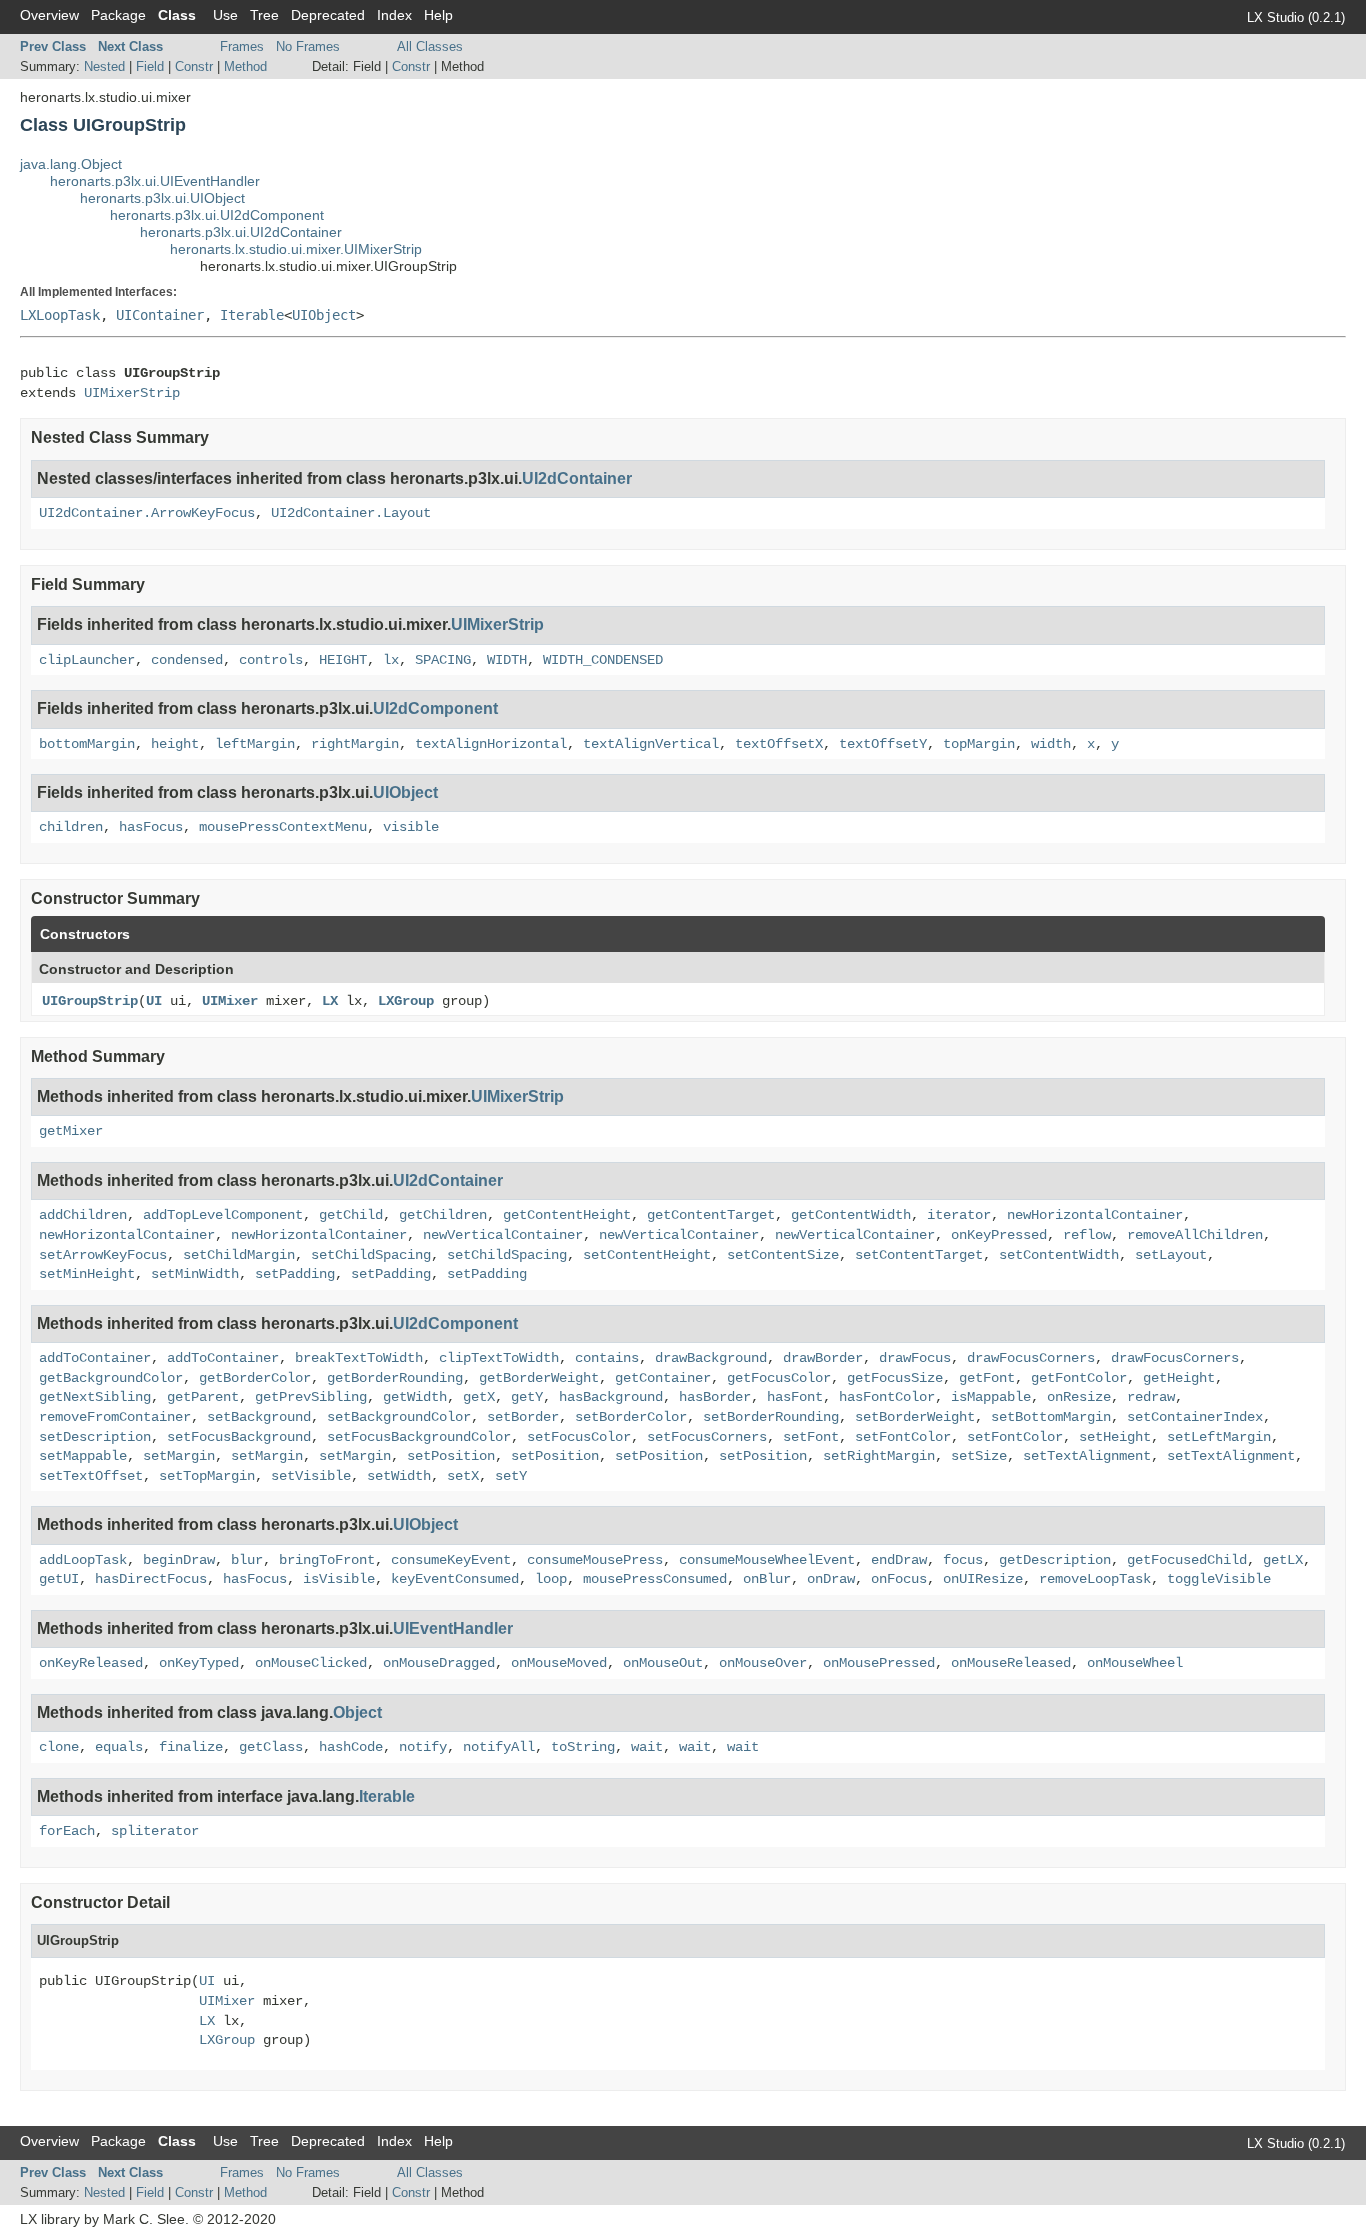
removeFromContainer (115, 1417)
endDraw (899, 1560)
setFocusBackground (239, 1437)
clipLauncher (87, 660)
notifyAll (499, 1747)
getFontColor (1079, 1378)
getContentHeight (567, 1215)
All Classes (430, 46)
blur (247, 1560)
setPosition (451, 1456)
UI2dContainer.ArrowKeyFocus (147, 513)
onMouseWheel (1135, 1663)
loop (551, 1579)
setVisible (311, 1476)
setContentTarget (919, 1255)
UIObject (324, 315)
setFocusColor (579, 1437)
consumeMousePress (595, 1560)
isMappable (991, 1397)
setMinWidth (195, 1274)
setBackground (259, 1417)
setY (511, 1476)
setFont (811, 1437)
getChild (351, 1215)
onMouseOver (763, 1663)
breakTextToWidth (359, 1358)
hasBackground (611, 1397)
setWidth (399, 1476)
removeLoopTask (1095, 1579)
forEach (67, 1831)
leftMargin (255, 744)
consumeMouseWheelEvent (767, 1560)
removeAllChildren (1195, 1235)
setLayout (1171, 1255)
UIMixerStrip (132, 393)
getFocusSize (895, 1378)
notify (423, 1747)
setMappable (83, 1456)
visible (411, 827)
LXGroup (406, 1001)
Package (118, 15)
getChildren (443, 1215)
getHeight (1179, 1378)
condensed (187, 660)
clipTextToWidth (499, 1358)
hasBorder (715, 1397)
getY (527, 1397)
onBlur (767, 1579)
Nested (104, 66)
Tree (264, 15)
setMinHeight (87, 1274)
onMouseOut (663, 1663)
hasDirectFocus (151, 1579)
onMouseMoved (559, 1663)
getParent (203, 1397)
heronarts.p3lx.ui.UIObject (162, 198)
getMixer (71, 1131)
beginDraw (179, 1560)
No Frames (308, 46)
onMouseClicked (311, 1663)
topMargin (979, 744)
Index (394, 15)
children (71, 827)
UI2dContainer (577, 478)
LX (330, 1001)
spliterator (155, 1831)
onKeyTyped (199, 1663)
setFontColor (903, 1437)
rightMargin (355, 744)
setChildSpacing (371, 1255)
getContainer (663, 1378)
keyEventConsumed (455, 1579)
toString (583, 1747)
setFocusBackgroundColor (419, 1437)
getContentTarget (711, 1215)
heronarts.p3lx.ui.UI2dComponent (217, 215)
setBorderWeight (915, 1417)
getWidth (415, 1397)
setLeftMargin (1219, 1437)
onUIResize (983, 1579)
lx (391, 660)
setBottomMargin (1051, 1417)
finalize (191, 1747)
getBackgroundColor (111, 1378)
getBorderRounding (395, 1378)
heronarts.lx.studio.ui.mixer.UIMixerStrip (296, 249)
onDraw (831, 1579)
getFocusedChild (1187, 1560)
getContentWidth (851, 1215)
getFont (987, 1378)
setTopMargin (207, 1476)
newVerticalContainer (503, 1235)
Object (357, 1712)
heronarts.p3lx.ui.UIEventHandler (155, 181)
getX (479, 1397)
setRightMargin (879, 1456)
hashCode (351, 1747)
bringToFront (327, 1560)
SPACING (443, 660)
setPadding (295, 1274)
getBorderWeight (539, 1378)
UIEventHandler (453, 1628)
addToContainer (95, 1358)
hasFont (795, 1397)
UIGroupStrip (90, 1001)
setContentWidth (1059, 1255)
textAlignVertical (651, 744)
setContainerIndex (1195, 1417)
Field (150, 66)
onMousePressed (879, 1663)
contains (607, 1358)
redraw (1151, 1397)
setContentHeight (647, 1255)
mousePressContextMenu (283, 827)
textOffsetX (779, 744)
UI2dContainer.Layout (351, 513)
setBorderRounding (771, 1417)
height (175, 744)
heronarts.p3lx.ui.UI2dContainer (241, 232)
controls (271, 660)
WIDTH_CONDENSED (603, 660)
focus (963, 1560)
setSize (979, 1456)
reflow (1087, 1235)
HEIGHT (343, 660)
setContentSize (783, 1255)
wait (647, 1747)
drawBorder (823, 1358)
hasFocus (151, 827)
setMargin (179, 1456)
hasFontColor (887, 1397)
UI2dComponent (435, 708)
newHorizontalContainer (1095, 1215)
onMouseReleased (1011, 1663)
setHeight (1115, 1437)
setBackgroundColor (399, 1417)
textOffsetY (883, 744)
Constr (194, 66)
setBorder (523, 1417)
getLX (1283, 1560)
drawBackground (711, 1358)
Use (225, 15)
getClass (271, 1747)
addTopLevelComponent (223, 1215)
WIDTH (507, 660)
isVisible (339, 1579)
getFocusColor (779, 1378)
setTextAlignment (1087, 1456)
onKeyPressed (999, 1235)
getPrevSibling (311, 1397)
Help (438, 15)
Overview (49, 15)
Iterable (252, 315)
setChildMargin (239, 1255)
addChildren (83, 1215)
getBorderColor (255, 1378)
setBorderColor (631, 1417)
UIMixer (230, 1001)
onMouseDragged (439, 1663)
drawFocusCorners (1031, 1358)
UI (154, 1001)
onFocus (899, 1579)
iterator (959, 1215)
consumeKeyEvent (451, 1560)
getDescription (1055, 1560)
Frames (242, 46)
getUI (59, 1579)
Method (245, 66)
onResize (1079, 1397)
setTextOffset (91, 1476)
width (1051, 744)
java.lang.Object (71, 164)
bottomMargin (87, 744)
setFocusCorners (707, 1437)
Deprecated (328, 15)
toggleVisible (1219, 1579)
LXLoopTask (60, 315)
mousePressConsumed (655, 1579)
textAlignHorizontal (491, 744)
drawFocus (915, 1358)
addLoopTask (83, 1560)
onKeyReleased (91, 1663)
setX (463, 1476)
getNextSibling (95, 1397)
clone (59, 1747)
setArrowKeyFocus (103, 1255)
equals (119, 1747)
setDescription (95, 1437)
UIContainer (160, 315)
